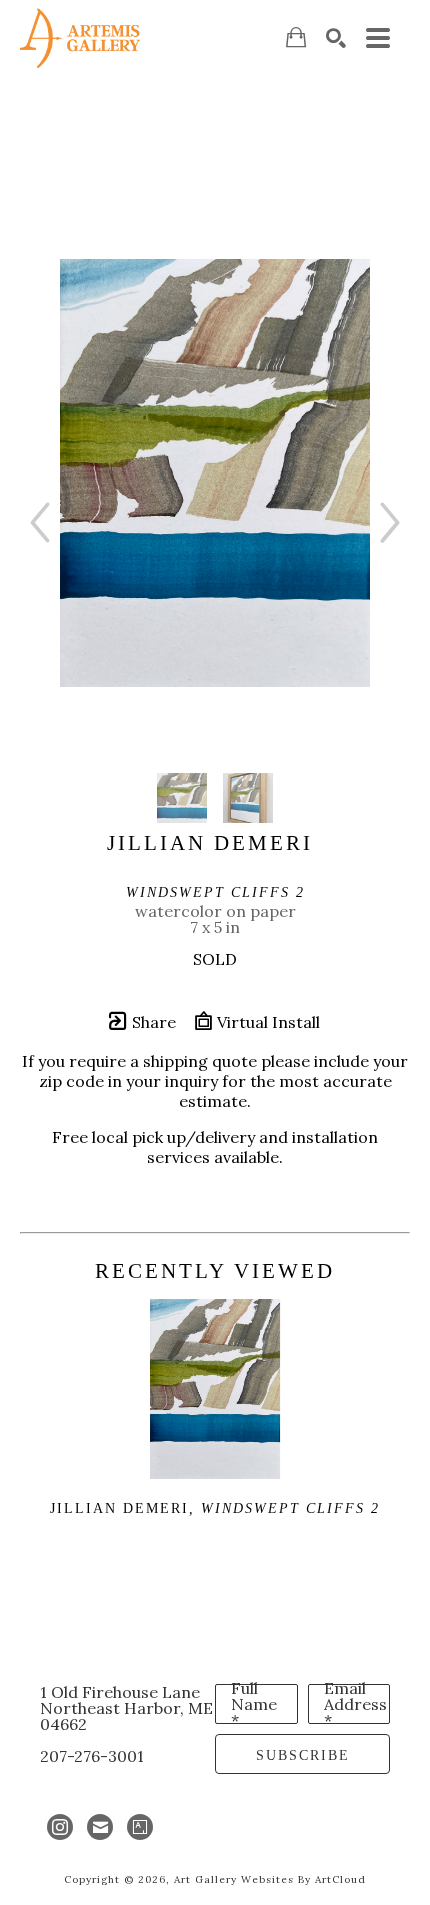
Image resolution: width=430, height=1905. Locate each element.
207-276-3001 (92, 1756)
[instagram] (60, 1827)
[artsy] (140, 1827)
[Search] (336, 38)
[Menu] (378, 38)
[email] (100, 1827)
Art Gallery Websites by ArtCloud (270, 1879)
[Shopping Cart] (296, 37)
